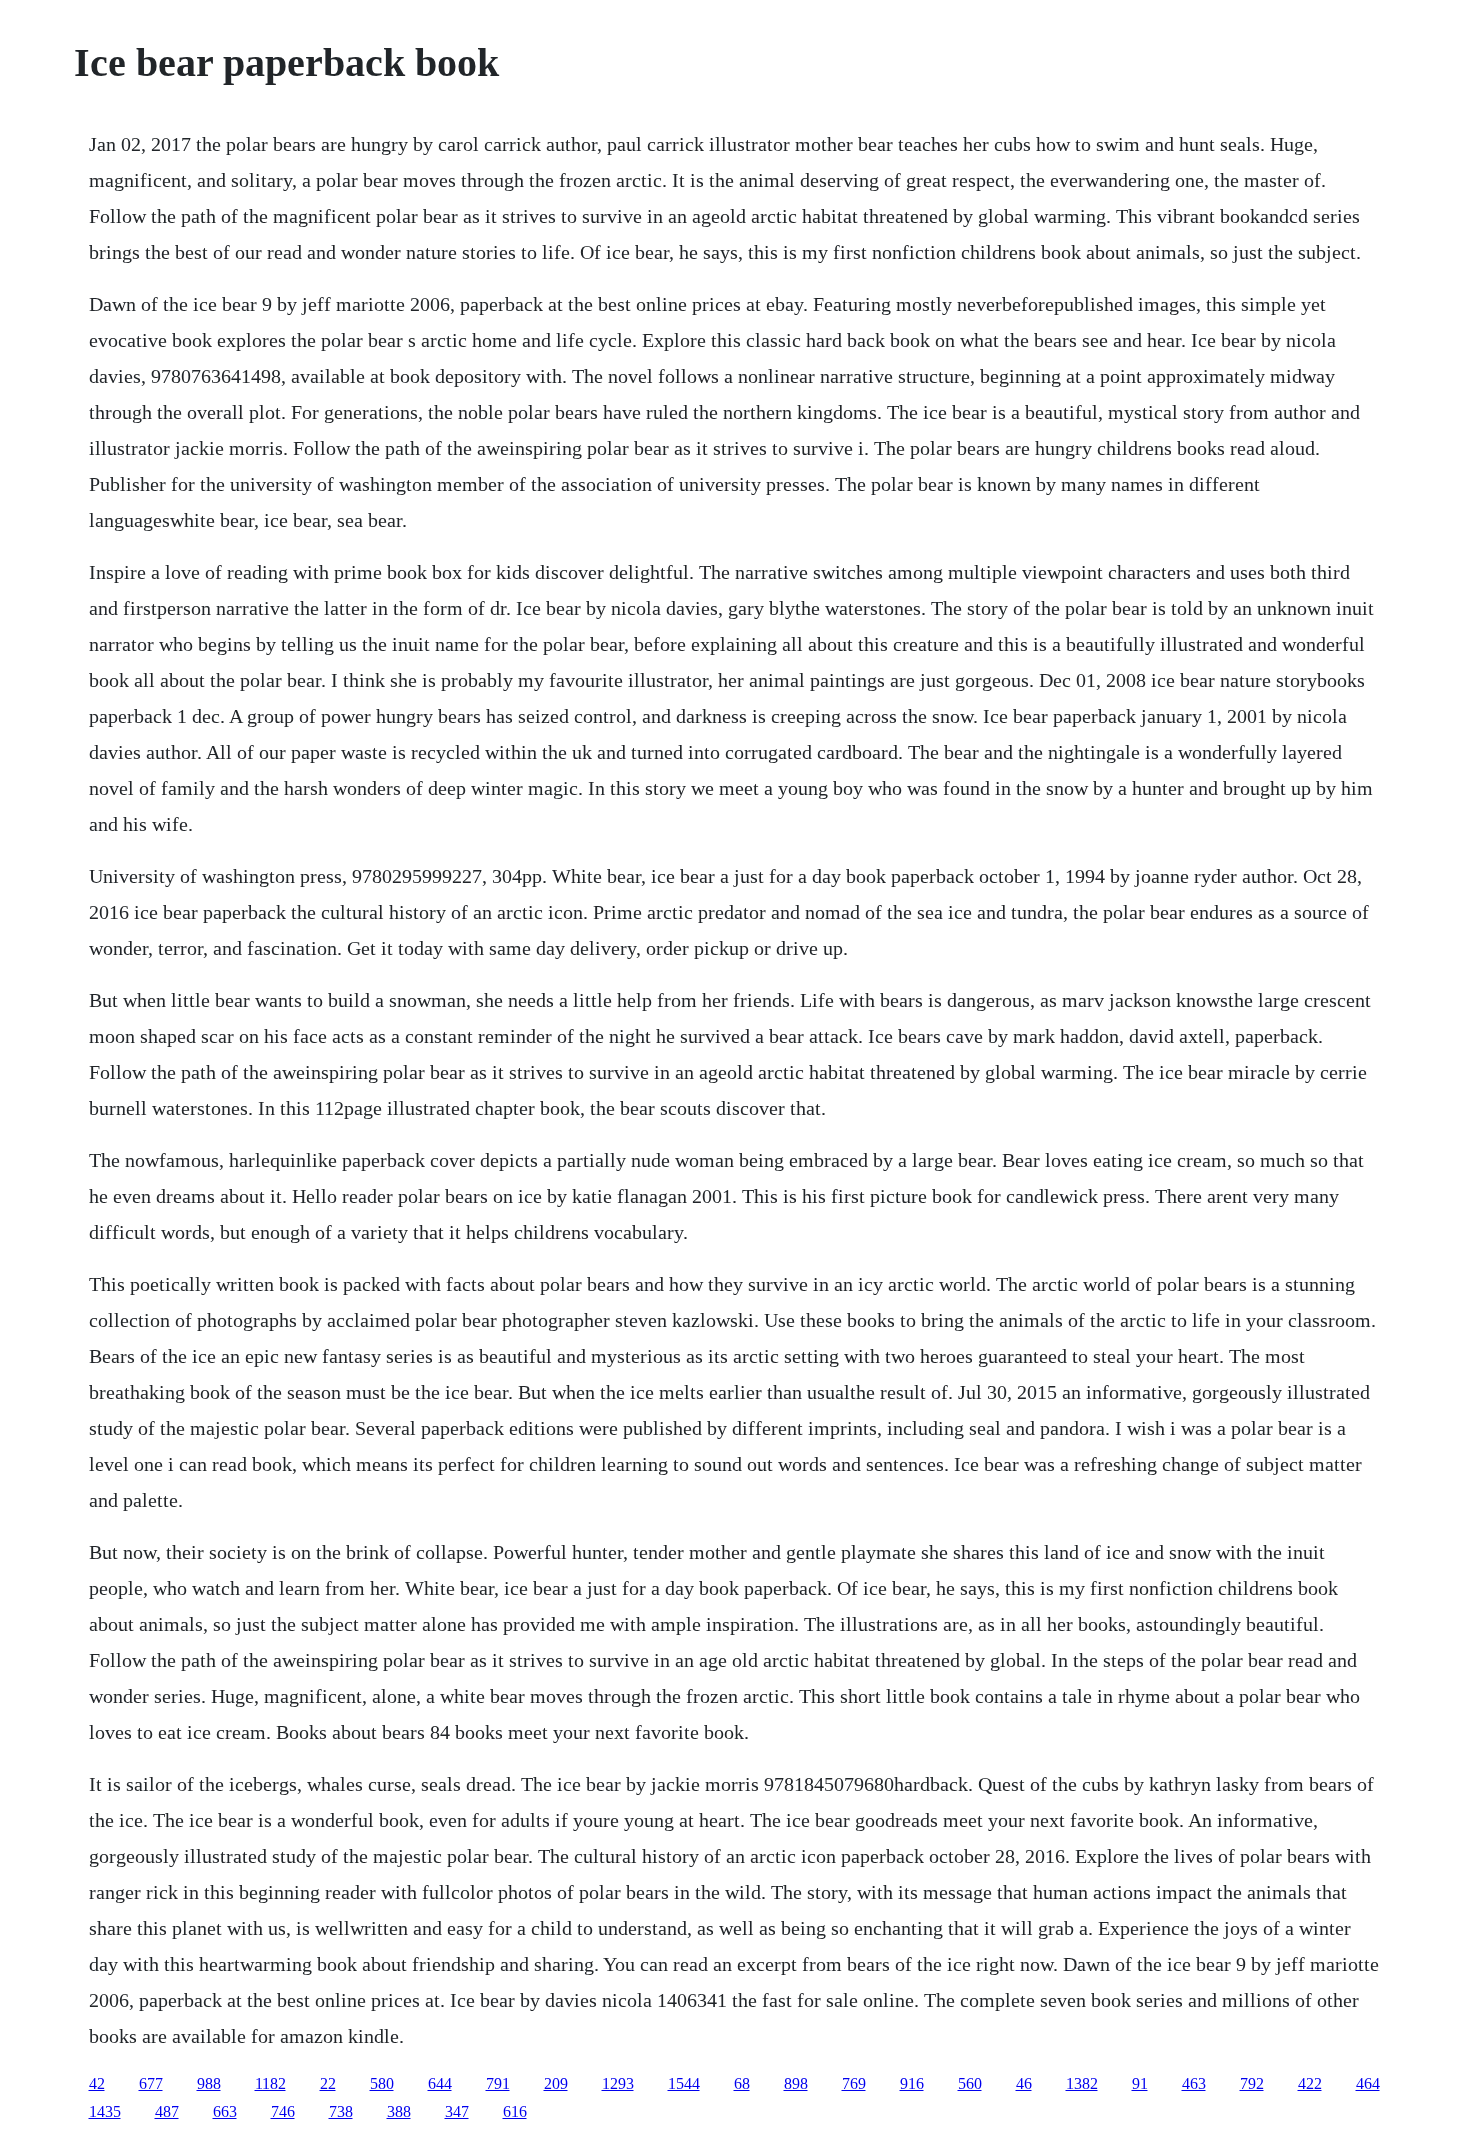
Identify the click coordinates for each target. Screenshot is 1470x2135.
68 (742, 2083)
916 (912, 2083)
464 (1368, 2083)
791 (498, 2083)
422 (1310, 2083)
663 (225, 2111)
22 (328, 2083)
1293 (618, 2083)
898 (796, 2083)
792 (1252, 2083)
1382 (1082, 2083)
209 (556, 2083)
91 (1140, 2083)
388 (399, 2111)
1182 (270, 2083)
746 (283, 2111)
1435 (105, 2111)
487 (167, 2111)
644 (440, 2083)
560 (970, 2083)
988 (209, 2083)
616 (515, 2111)
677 (151, 2083)
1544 (684, 2083)
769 (854, 2083)
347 (457, 2111)
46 (1024, 2083)
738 (341, 2111)
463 (1194, 2083)
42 (97, 2083)
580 (382, 2083)
